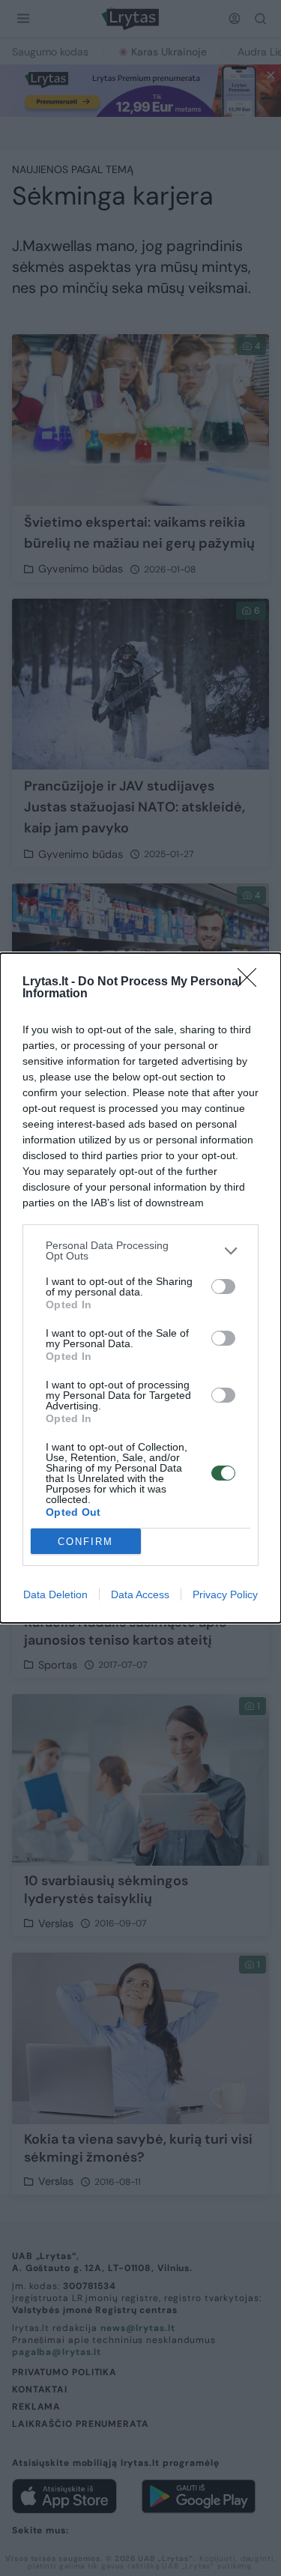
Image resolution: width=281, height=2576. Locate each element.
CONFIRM (85, 1542)
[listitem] (140, 1251)
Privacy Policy (225, 1594)
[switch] (223, 1287)
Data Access (140, 1594)
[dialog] (140, 1288)
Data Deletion (55, 1594)
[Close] (252, 982)
